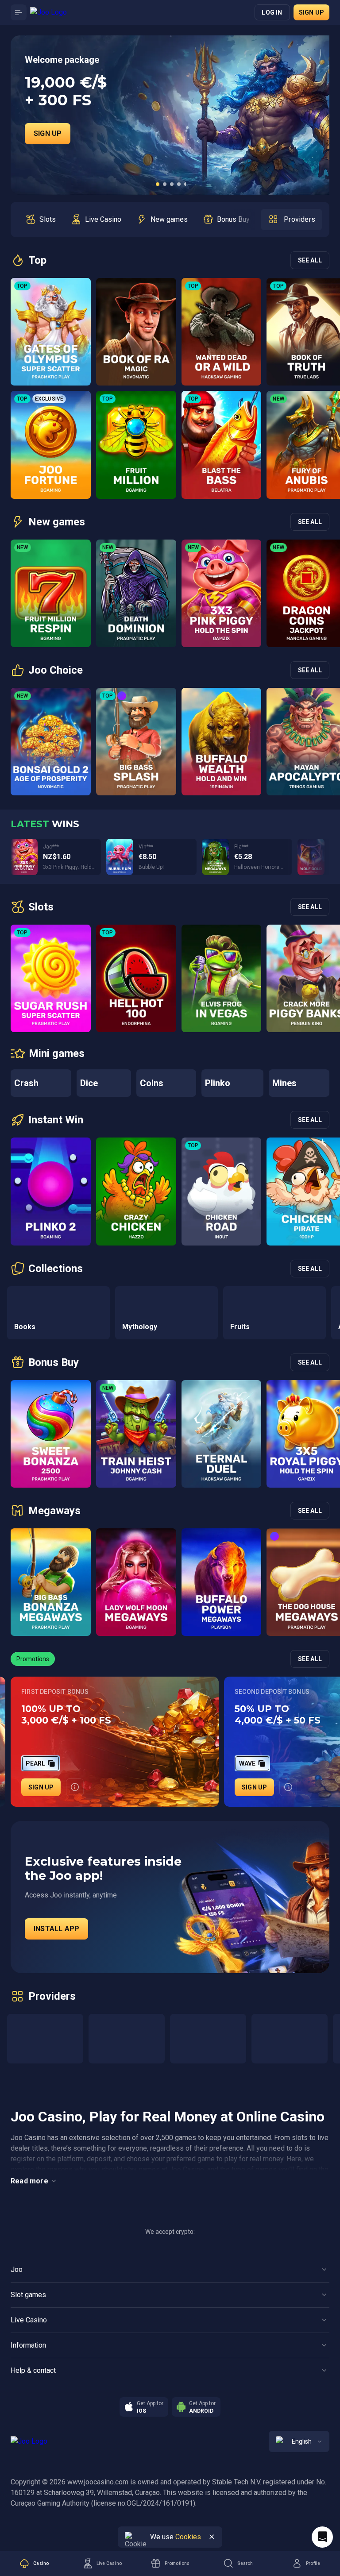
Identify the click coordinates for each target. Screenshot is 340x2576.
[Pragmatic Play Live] (208, 2039)
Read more (29, 2181)
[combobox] (299, 2441)
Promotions (33, 1659)
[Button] (19, 12)
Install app (56, 1929)
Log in (272, 12)
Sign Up (48, 133)
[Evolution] (127, 2039)
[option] (41, 220)
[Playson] (290, 2039)
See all (310, 260)
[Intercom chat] (322, 2537)
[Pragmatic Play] (45, 2039)
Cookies (188, 2537)
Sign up (311, 12)
